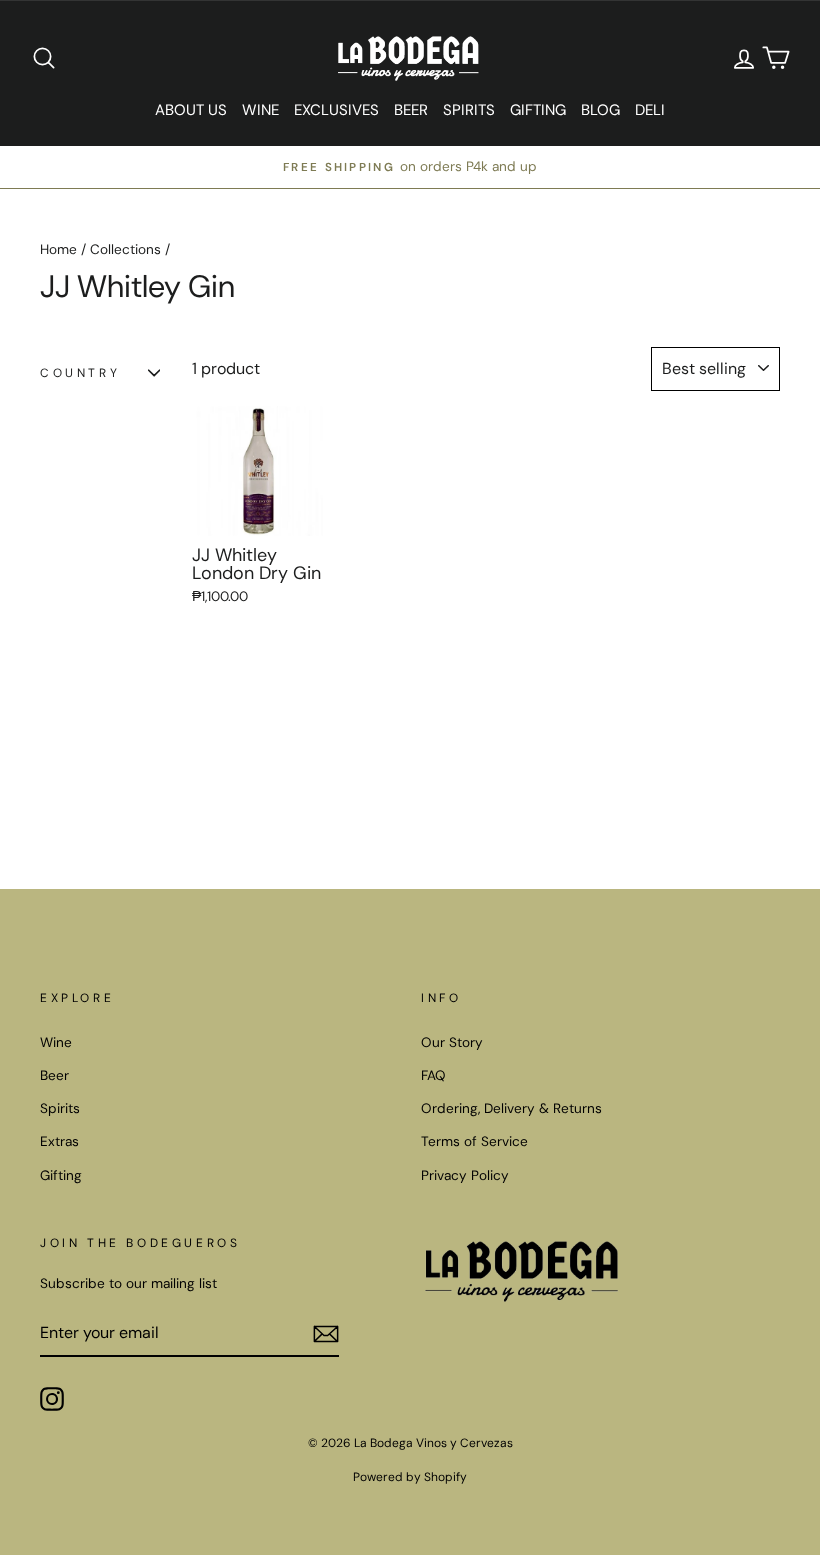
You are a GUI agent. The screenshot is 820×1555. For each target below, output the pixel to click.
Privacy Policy (465, 1175)
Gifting (538, 110)
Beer (411, 110)
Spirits (469, 110)
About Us (191, 110)
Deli (650, 110)
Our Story (452, 1042)
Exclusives (336, 110)
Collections (125, 249)
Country (80, 373)
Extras (59, 1141)
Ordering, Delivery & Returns (511, 1108)
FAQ (433, 1075)
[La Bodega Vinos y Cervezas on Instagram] (52, 1399)
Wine (260, 110)
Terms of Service (474, 1141)
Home (58, 249)
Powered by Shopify (410, 1477)
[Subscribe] (326, 1333)
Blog (600, 110)
